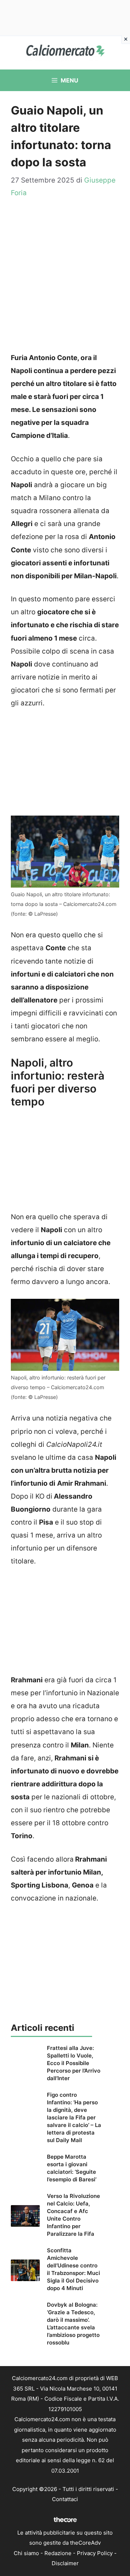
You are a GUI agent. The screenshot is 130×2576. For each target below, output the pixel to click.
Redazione (58, 2553)
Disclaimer (65, 2563)
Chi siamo (26, 2553)
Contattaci (65, 2499)
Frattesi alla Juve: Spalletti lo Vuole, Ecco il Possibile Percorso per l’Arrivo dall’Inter (74, 2063)
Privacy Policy (95, 2553)
